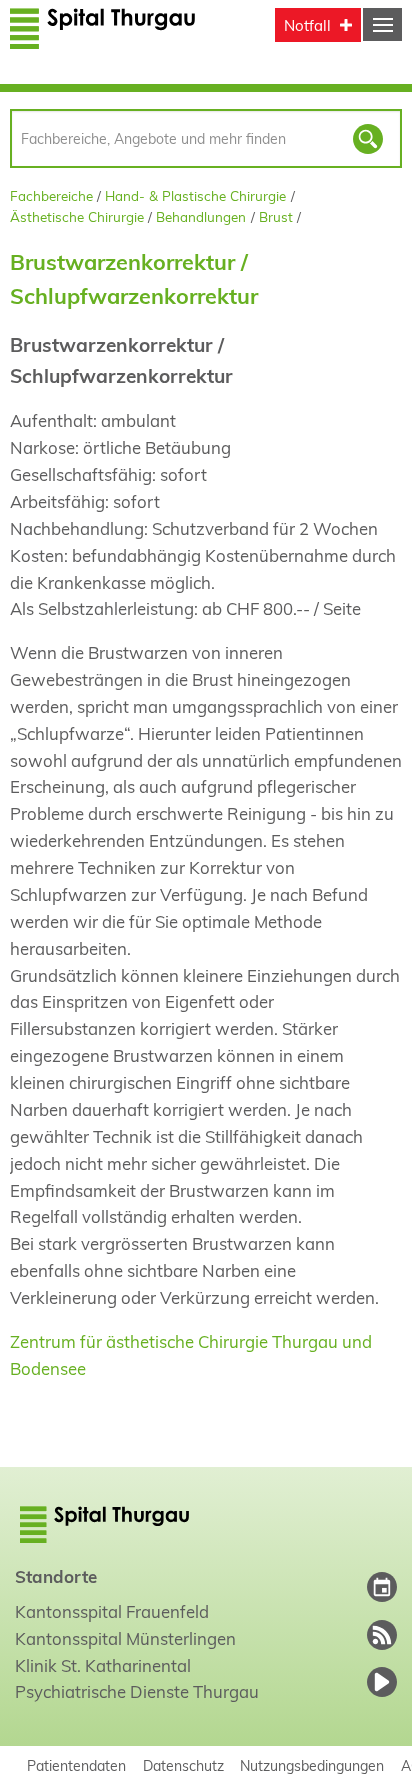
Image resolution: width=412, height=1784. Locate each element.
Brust (276, 216)
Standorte (56, 1576)
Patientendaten (76, 1765)
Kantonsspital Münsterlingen (125, 1638)
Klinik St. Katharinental (103, 1665)
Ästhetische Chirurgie (77, 216)
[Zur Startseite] (103, 37)
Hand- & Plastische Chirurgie (195, 195)
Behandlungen (201, 216)
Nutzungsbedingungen (312, 1765)
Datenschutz (183, 1765)
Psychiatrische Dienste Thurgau (137, 1691)
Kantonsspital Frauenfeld (112, 1611)
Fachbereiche (51, 195)
